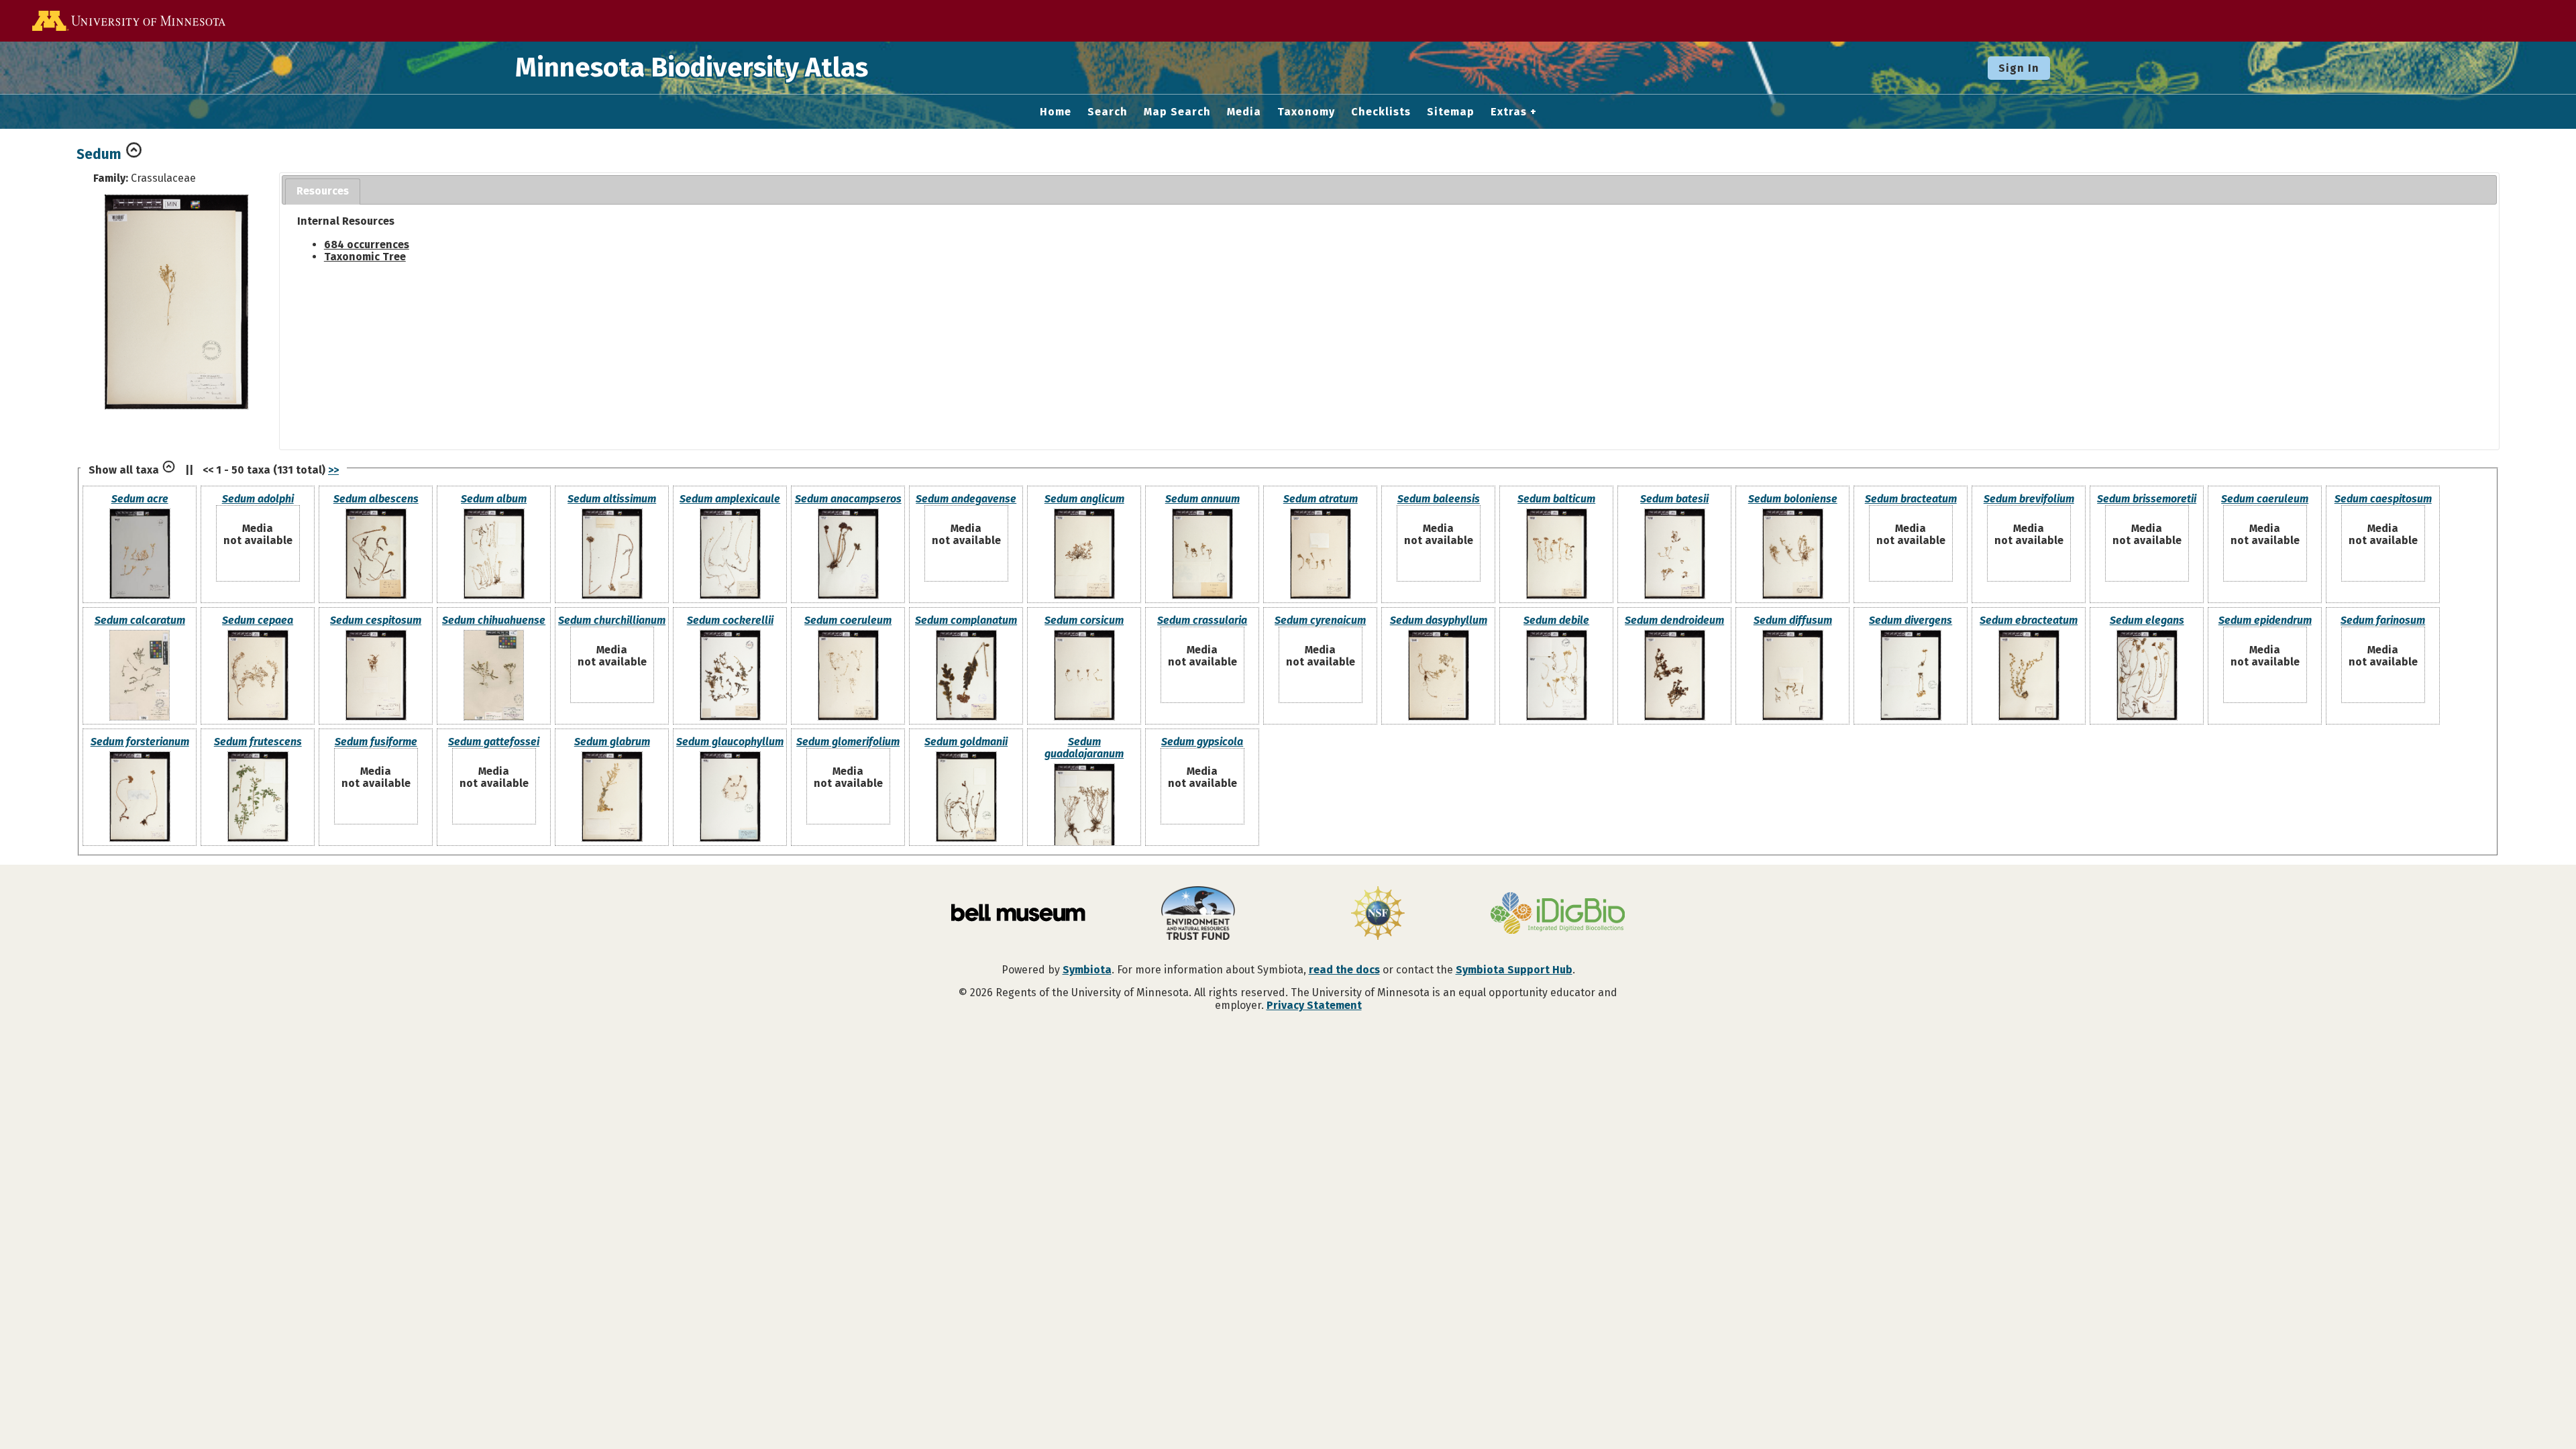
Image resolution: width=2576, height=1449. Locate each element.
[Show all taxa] (169, 470)
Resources (323, 191)
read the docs (1344, 970)
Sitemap (1451, 112)
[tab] (323, 192)
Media (1244, 112)
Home (1056, 112)
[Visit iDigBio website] (1558, 914)
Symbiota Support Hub (1514, 970)
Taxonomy (1306, 112)
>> (333, 470)
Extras (1509, 112)
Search (1108, 112)
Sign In (2019, 68)
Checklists (1381, 112)
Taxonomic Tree (365, 257)
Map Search (1177, 112)
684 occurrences (367, 245)
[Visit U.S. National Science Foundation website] (1378, 914)
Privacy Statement (1314, 1005)
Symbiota (1087, 970)
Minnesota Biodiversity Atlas (692, 68)
